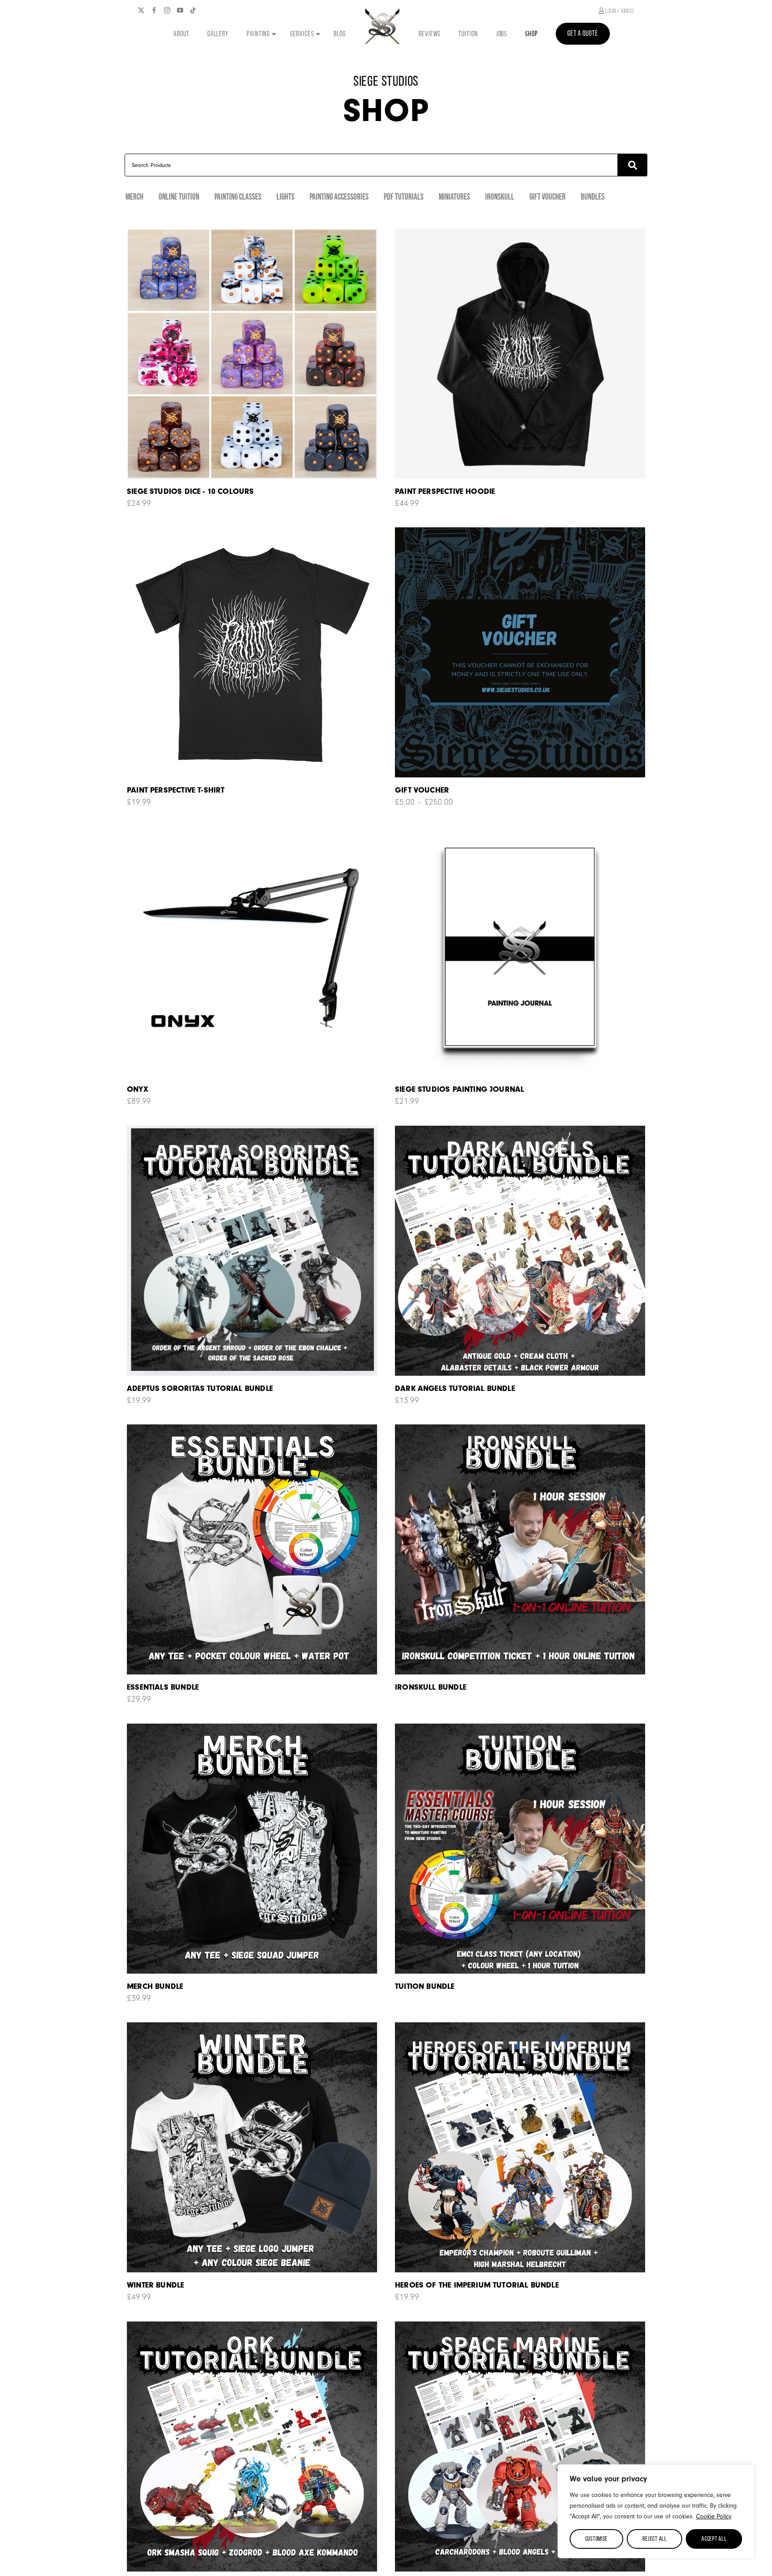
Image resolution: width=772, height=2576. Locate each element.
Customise (596, 2539)
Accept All (714, 2539)
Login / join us (619, 11)
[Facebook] (154, 10)
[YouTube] (180, 10)
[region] (656, 2511)
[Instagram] (167, 10)
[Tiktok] (193, 10)
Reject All (655, 2539)
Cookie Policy (714, 2516)
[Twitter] (141, 10)
